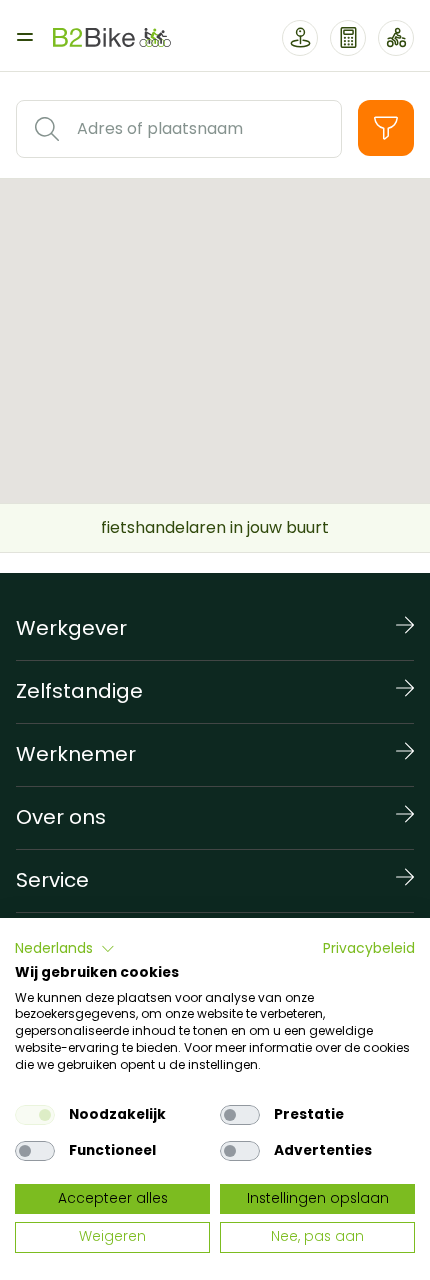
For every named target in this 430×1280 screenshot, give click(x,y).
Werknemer (76, 754)
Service (52, 880)
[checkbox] (35, 1115)
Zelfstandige (79, 691)
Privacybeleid (369, 948)
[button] (65, 949)
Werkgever (71, 628)
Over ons (61, 817)
